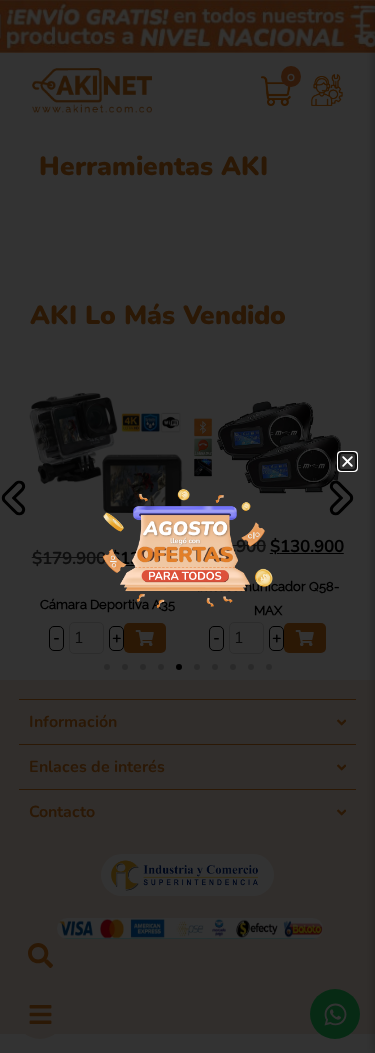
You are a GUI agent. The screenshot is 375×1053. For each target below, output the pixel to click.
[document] (187, 526)
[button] (347, 461)
